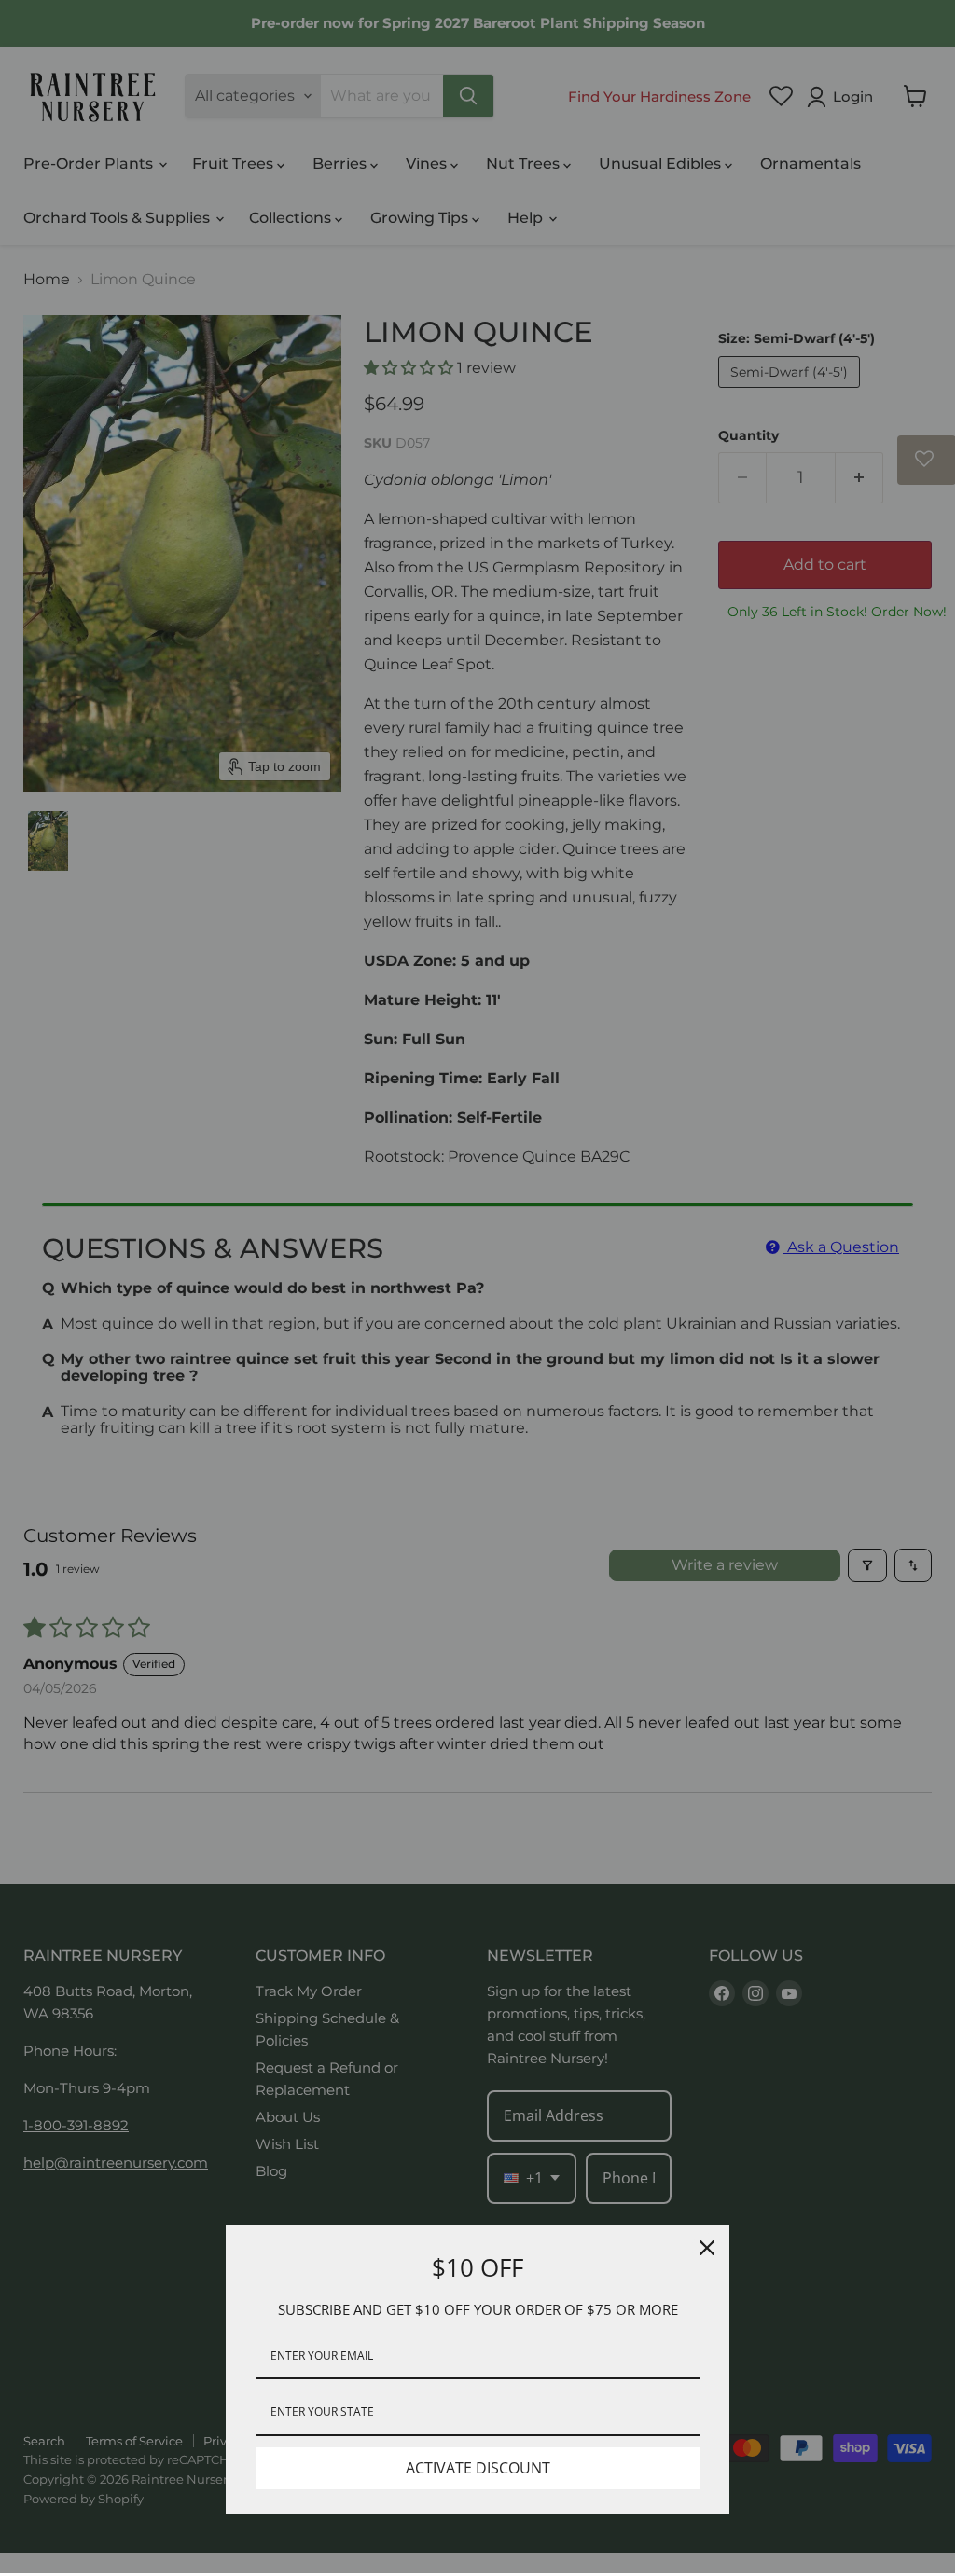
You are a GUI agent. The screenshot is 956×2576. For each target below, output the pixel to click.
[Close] (707, 2248)
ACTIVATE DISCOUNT (478, 2468)
